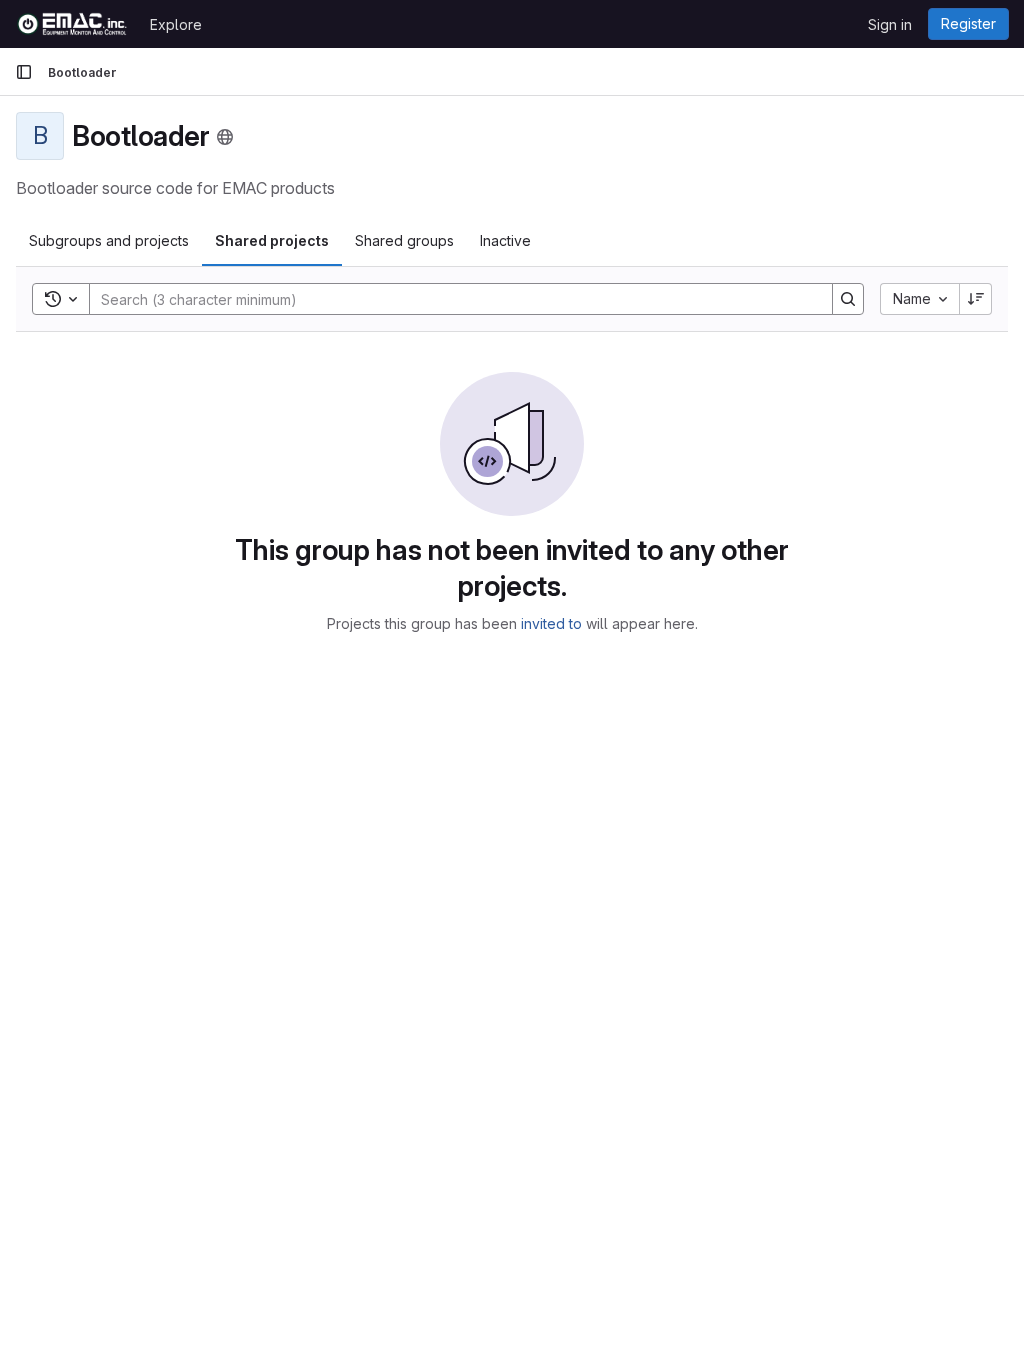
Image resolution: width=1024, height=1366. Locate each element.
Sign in (890, 24)
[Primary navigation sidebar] (24, 72)
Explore (176, 24)
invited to (551, 623)
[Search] (848, 299)
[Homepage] (72, 24)
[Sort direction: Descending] (976, 299)
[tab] (109, 241)
